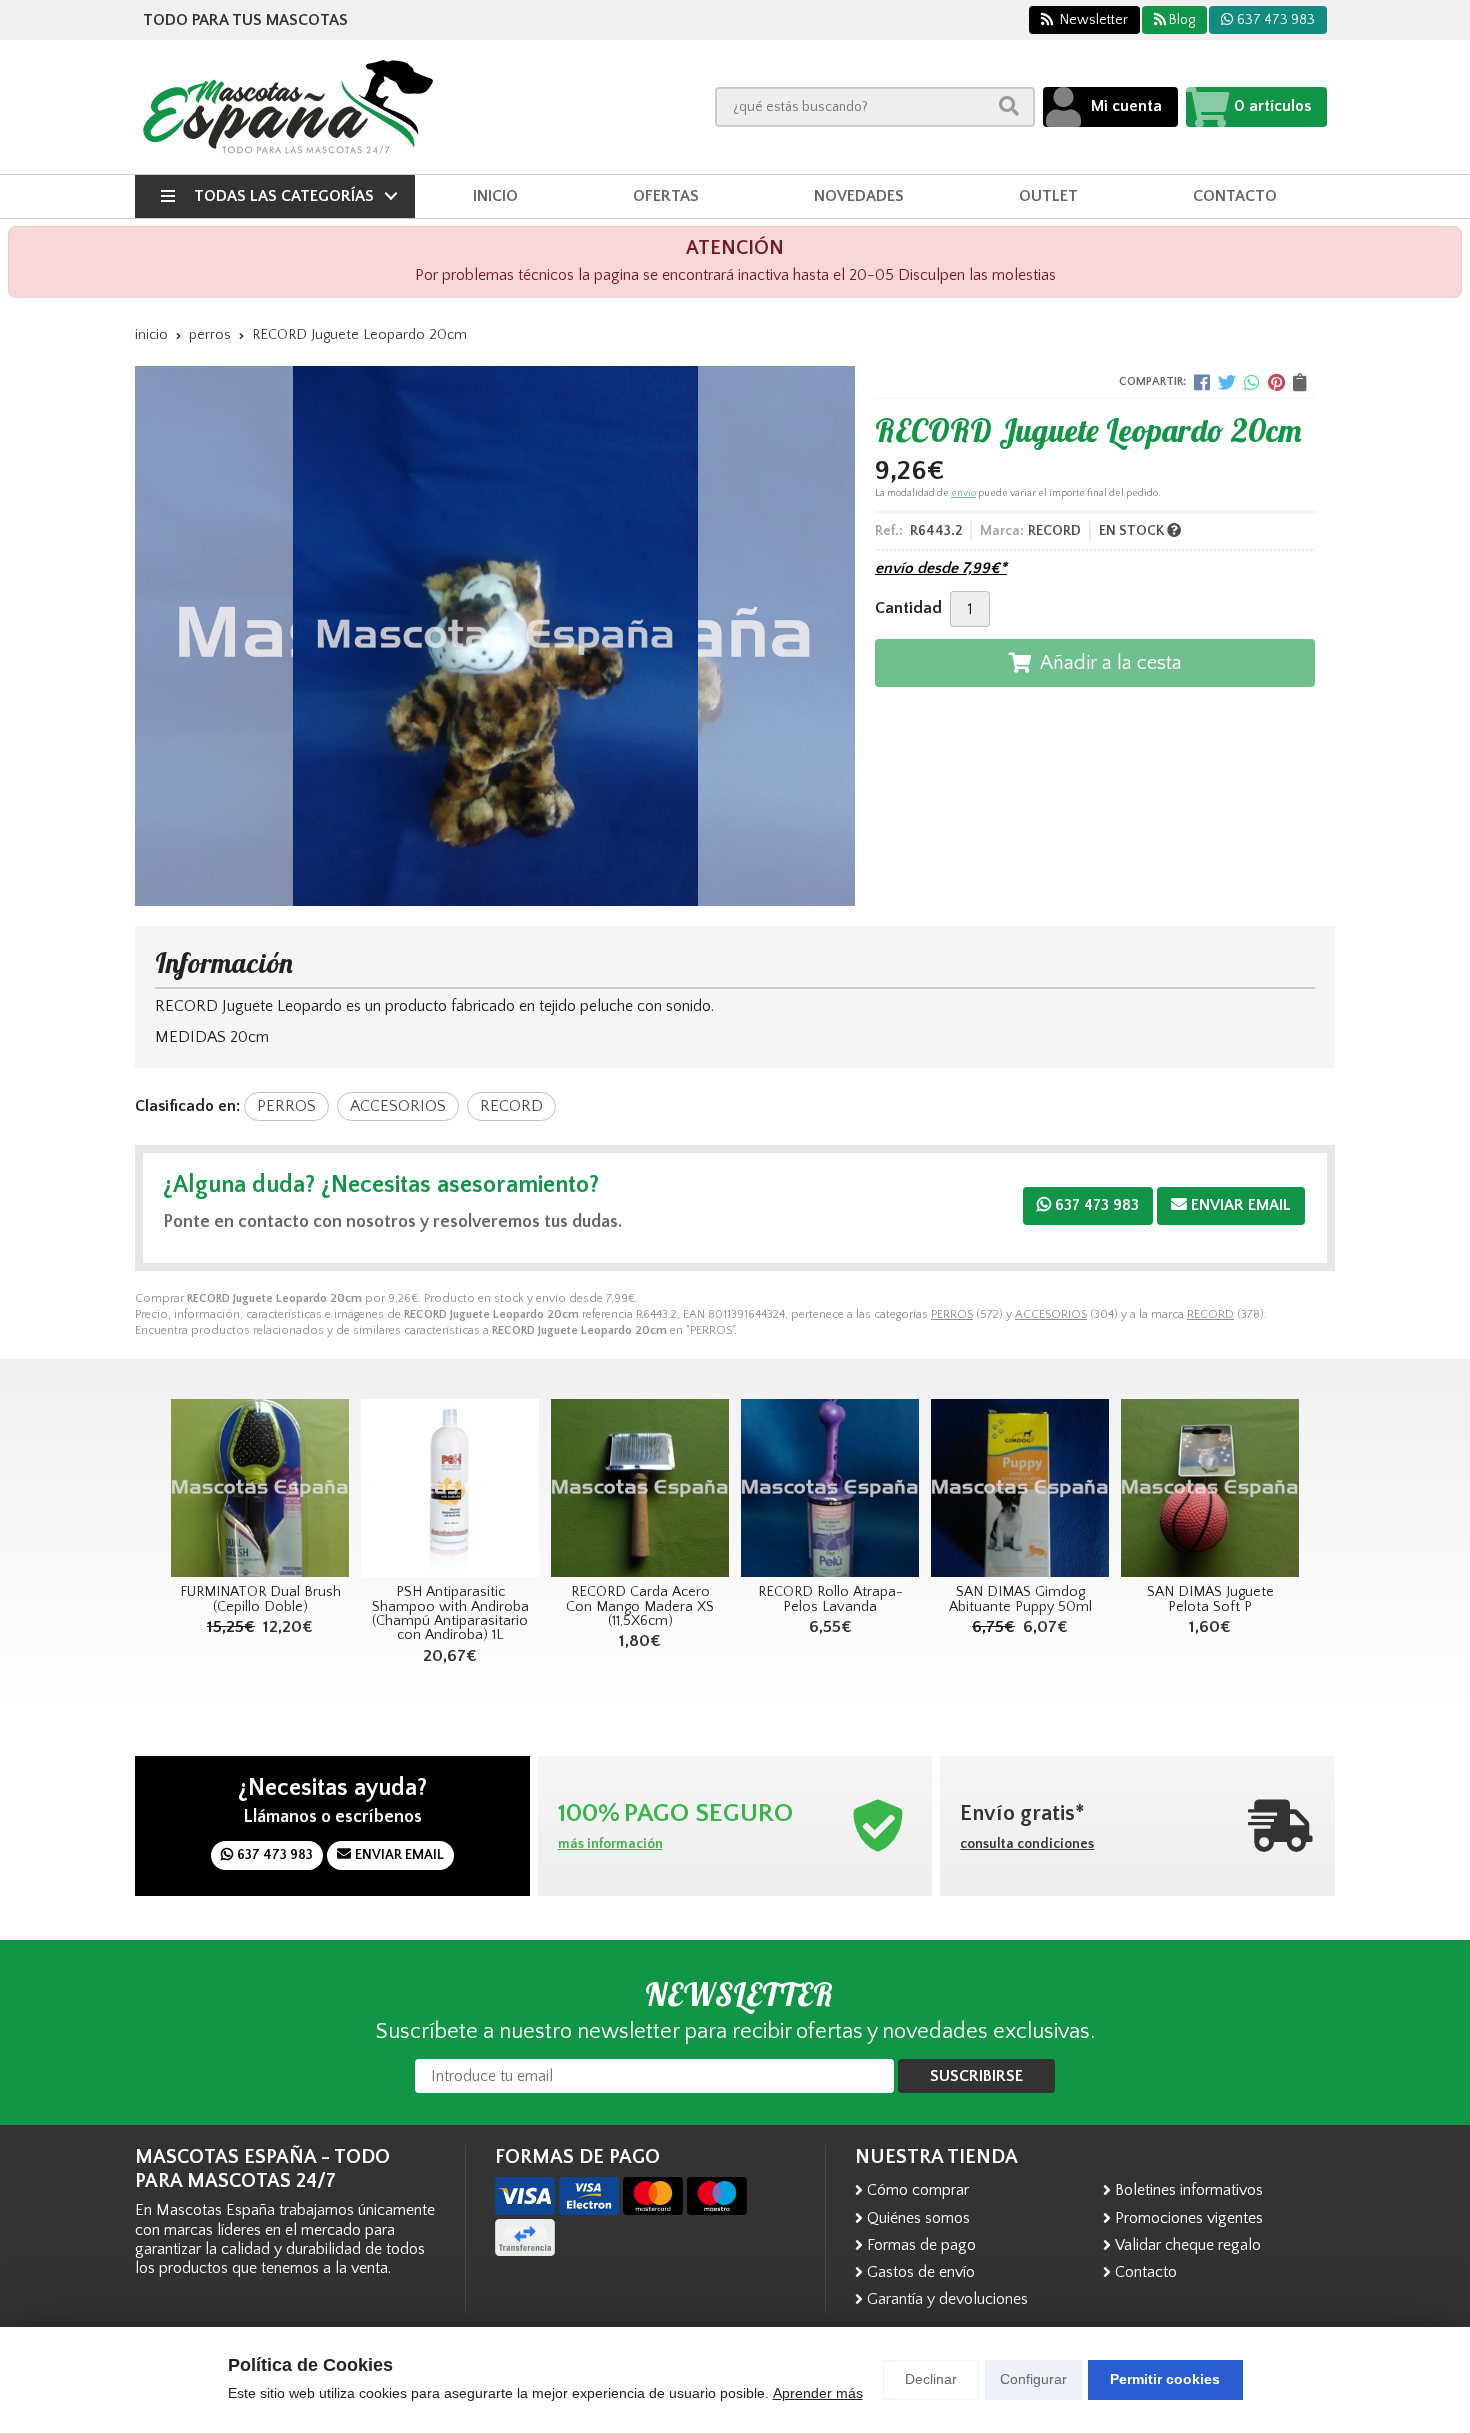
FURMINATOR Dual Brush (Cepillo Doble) (260, 1599)
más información (610, 1844)
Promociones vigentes (1189, 2218)
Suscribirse (976, 2076)
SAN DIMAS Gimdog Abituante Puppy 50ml (1020, 1599)
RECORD (1210, 1314)
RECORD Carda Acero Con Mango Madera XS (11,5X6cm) (640, 1606)
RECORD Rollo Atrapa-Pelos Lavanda (830, 1599)
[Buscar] (1009, 106)
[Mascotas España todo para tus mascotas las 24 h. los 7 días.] (288, 107)
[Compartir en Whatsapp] (1252, 382)
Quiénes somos (918, 2218)
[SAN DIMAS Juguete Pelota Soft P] (1210, 1488)
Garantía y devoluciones (947, 2299)
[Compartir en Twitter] (1227, 382)
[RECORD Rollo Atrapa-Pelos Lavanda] (830, 1488)
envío (963, 493)
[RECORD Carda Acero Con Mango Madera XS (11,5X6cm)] (640, 1488)
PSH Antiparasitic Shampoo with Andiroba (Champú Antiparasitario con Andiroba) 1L (450, 1613)
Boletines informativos (1189, 2190)
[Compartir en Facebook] (1202, 382)
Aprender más (818, 2393)
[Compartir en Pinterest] (1276, 382)
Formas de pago (921, 2245)
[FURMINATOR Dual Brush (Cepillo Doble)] (260, 1488)
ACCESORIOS (1051, 1314)
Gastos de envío (921, 2272)
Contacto (1146, 2272)
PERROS (952, 1314)
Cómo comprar (918, 2190)
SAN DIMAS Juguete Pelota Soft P (1210, 1599)
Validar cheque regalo (1188, 2245)
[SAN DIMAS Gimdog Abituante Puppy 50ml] (1020, 1488)
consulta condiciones (1027, 1844)
